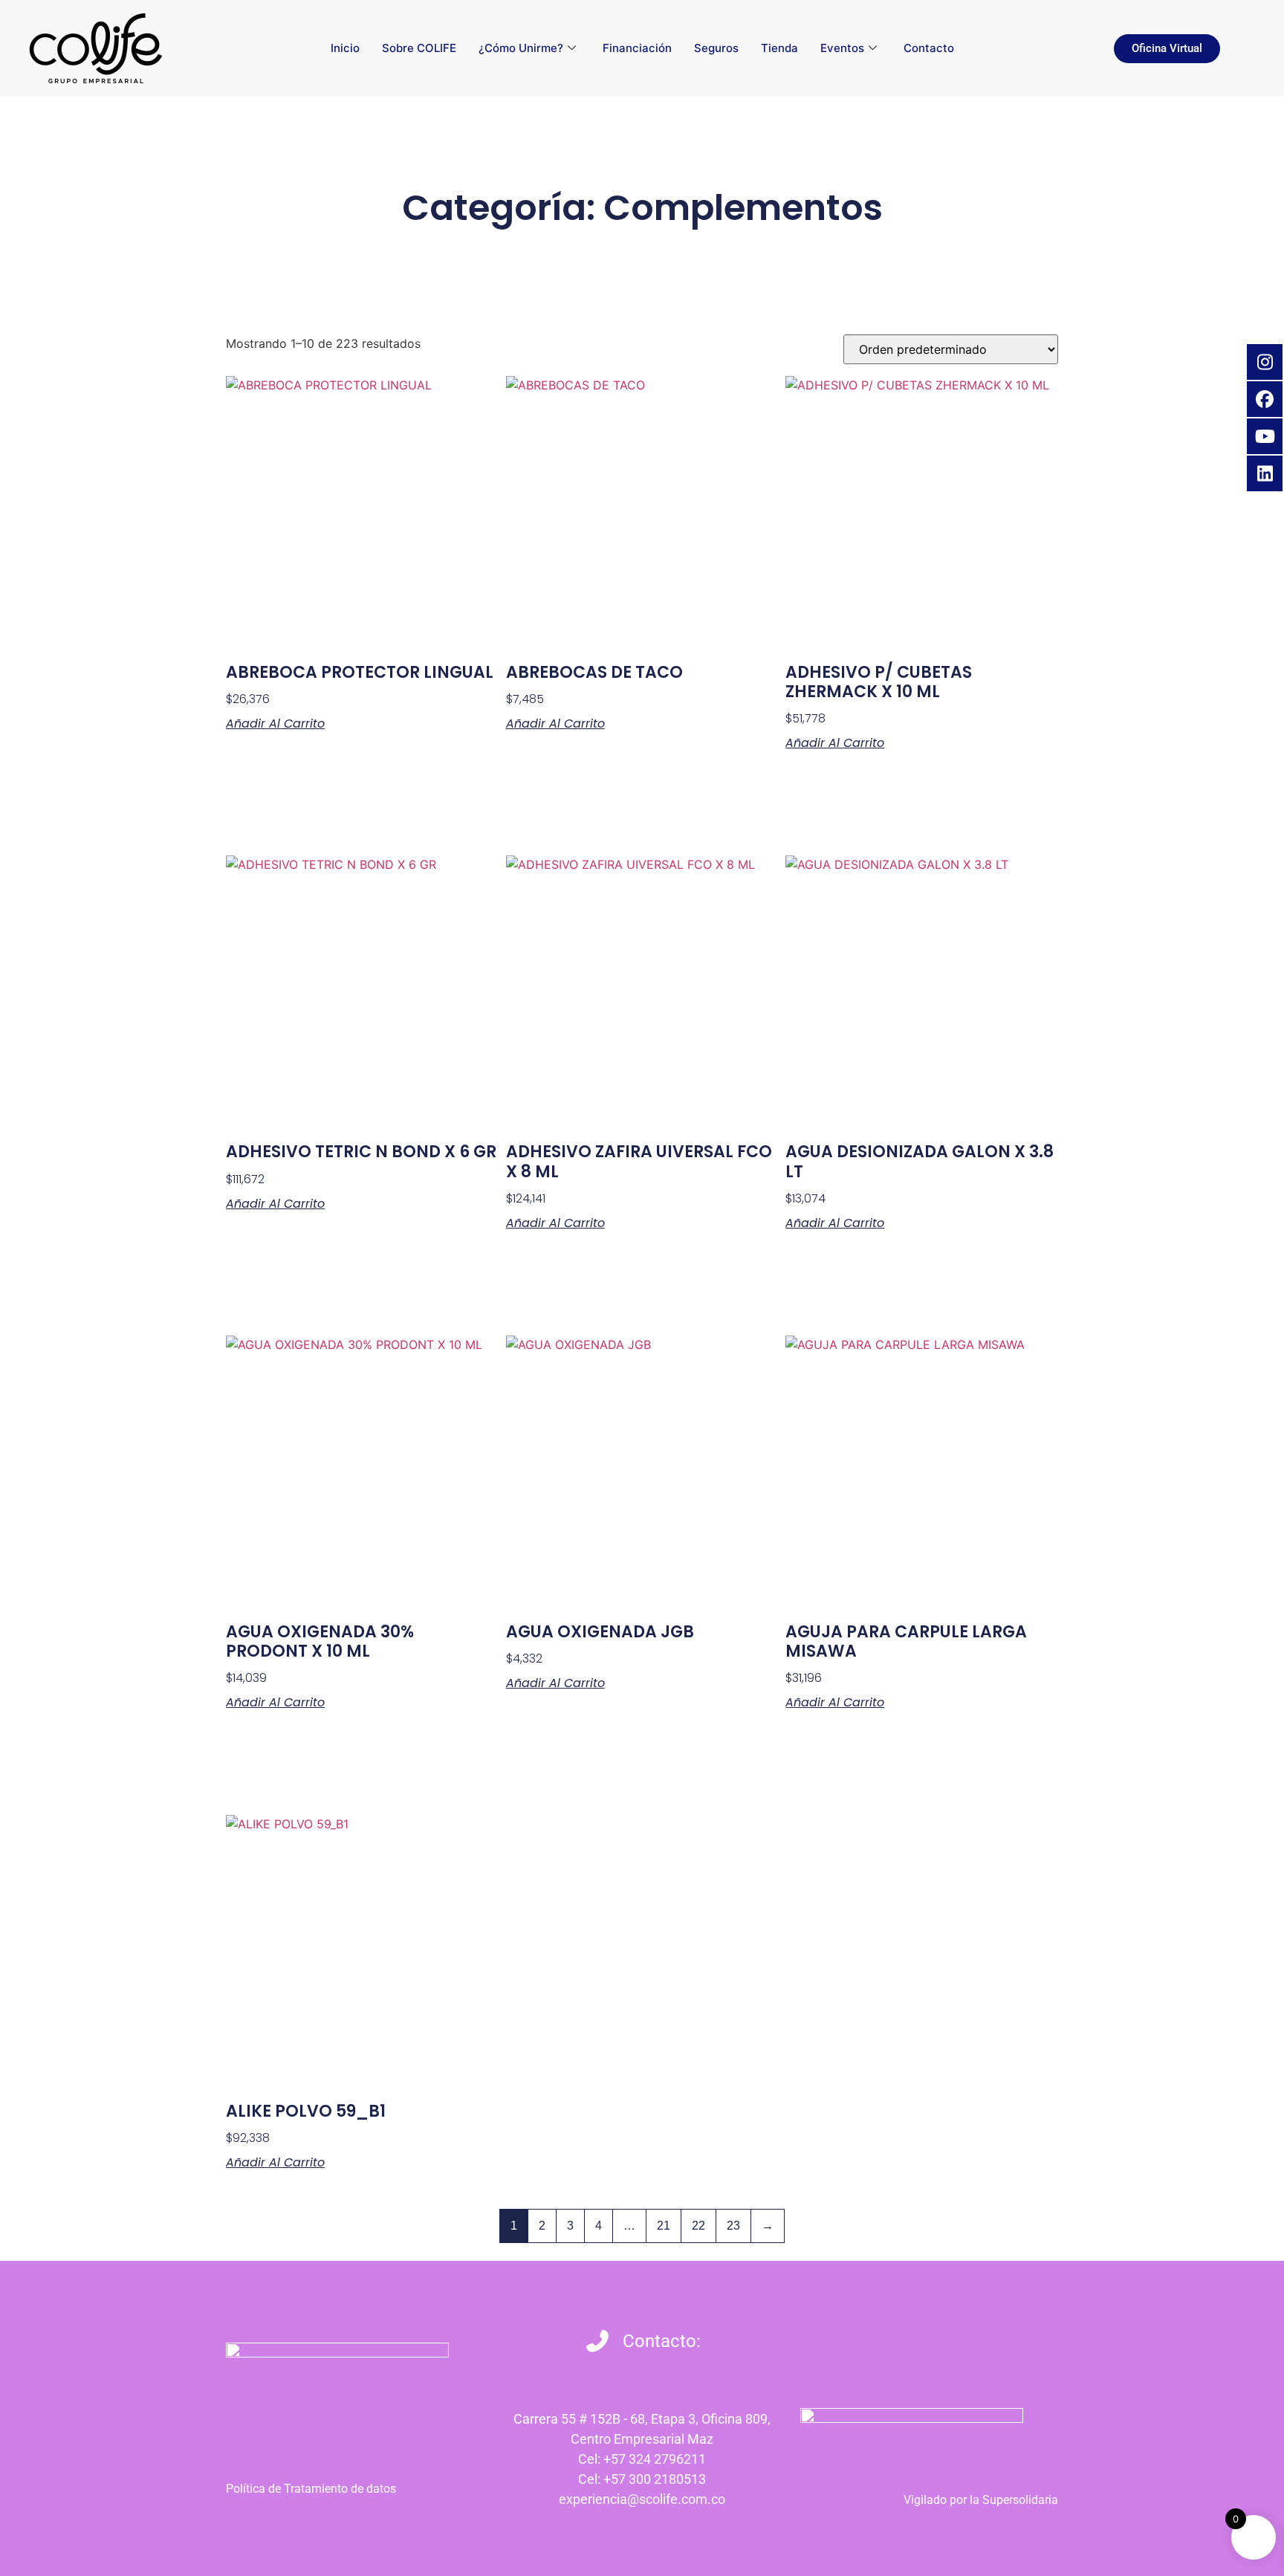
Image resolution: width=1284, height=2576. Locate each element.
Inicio (345, 48)
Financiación (637, 48)
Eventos (842, 48)
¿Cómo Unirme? (521, 48)
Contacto (929, 48)
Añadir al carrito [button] (275, 724)
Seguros (716, 48)
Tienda (779, 48)
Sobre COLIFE (419, 48)
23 (733, 2226)
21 (664, 2226)
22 (698, 2226)
